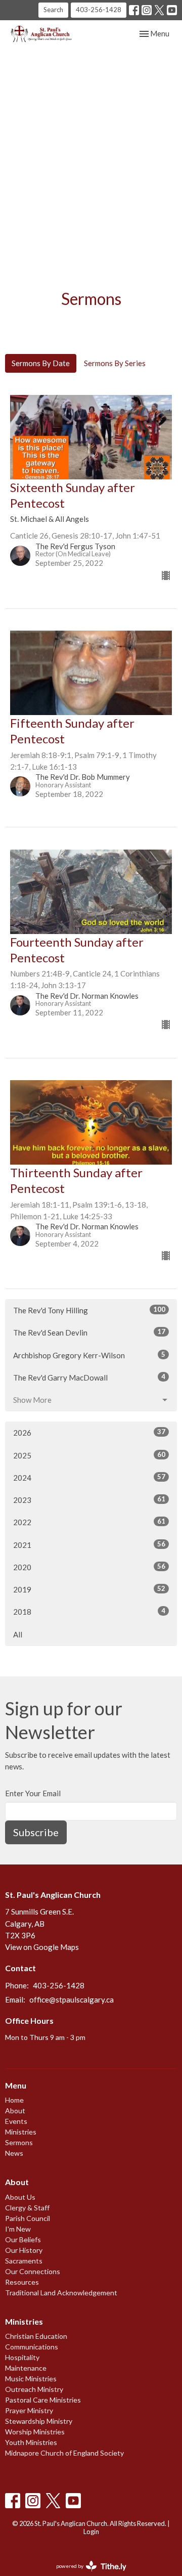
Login (91, 2531)
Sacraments (24, 2261)
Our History (24, 2250)
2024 (89, 1477)
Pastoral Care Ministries (43, 2400)
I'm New (18, 2229)
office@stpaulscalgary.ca (72, 2000)
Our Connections (33, 2271)
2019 (89, 1589)
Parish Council (28, 2218)
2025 (89, 1455)
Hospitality (22, 2357)
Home (14, 2100)
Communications (32, 2347)
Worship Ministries (35, 2432)
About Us (20, 2197)
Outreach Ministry (34, 2389)
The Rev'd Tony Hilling (89, 1310)
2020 (89, 1567)
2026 (89, 1432)
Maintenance (26, 2368)
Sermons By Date (41, 363)
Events (16, 2121)
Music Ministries (31, 2379)
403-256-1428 (99, 10)
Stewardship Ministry (39, 2421)
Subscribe (36, 1832)
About (15, 2111)
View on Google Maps (42, 1947)
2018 (89, 1611)
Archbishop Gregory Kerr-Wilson (89, 1355)
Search (53, 10)
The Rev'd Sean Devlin (89, 1332)
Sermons (19, 2142)
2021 (89, 1545)
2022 (89, 1522)
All (18, 1634)
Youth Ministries (31, 2442)
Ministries (21, 2132)
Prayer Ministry (29, 2410)
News (14, 2153)
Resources (22, 2282)
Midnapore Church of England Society (64, 2453)
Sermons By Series (115, 363)
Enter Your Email (33, 1793)
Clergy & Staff (27, 2208)
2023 (89, 1500)
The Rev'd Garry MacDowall (89, 1377)
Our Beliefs (23, 2239)
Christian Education (36, 2336)
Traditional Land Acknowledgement (61, 2293)
